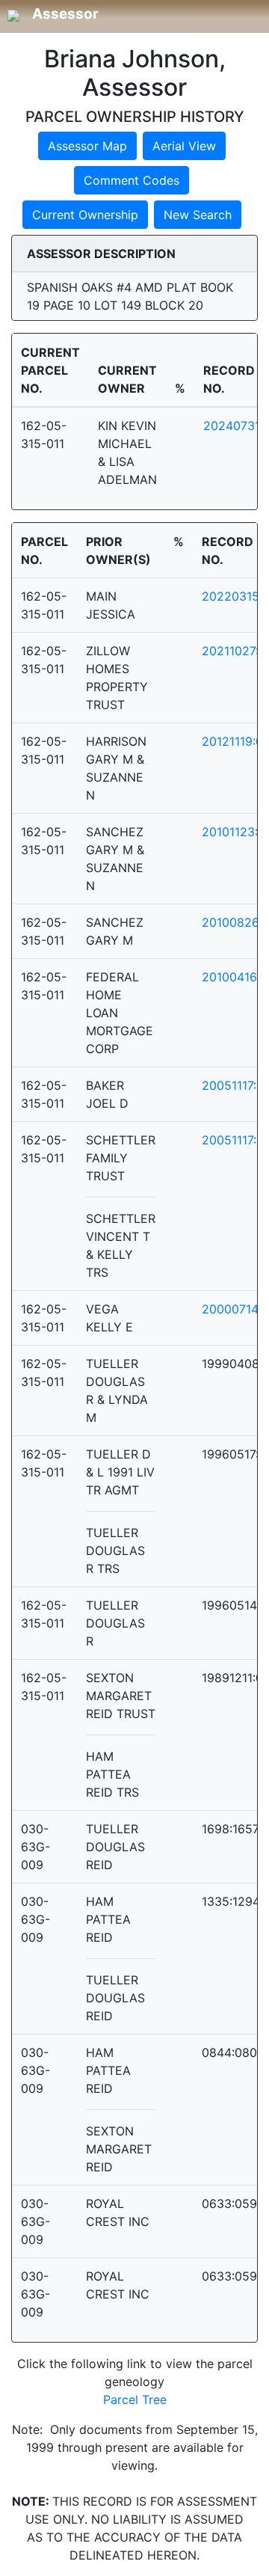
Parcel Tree (135, 2399)
